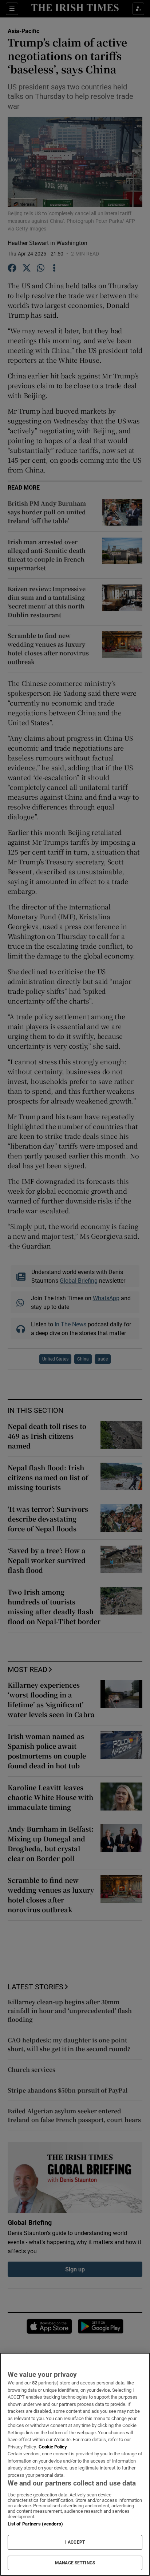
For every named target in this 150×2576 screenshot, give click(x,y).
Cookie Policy (53, 2447)
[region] (75, 2464)
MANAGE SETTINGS (75, 2563)
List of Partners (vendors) (35, 2524)
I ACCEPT (75, 2542)
